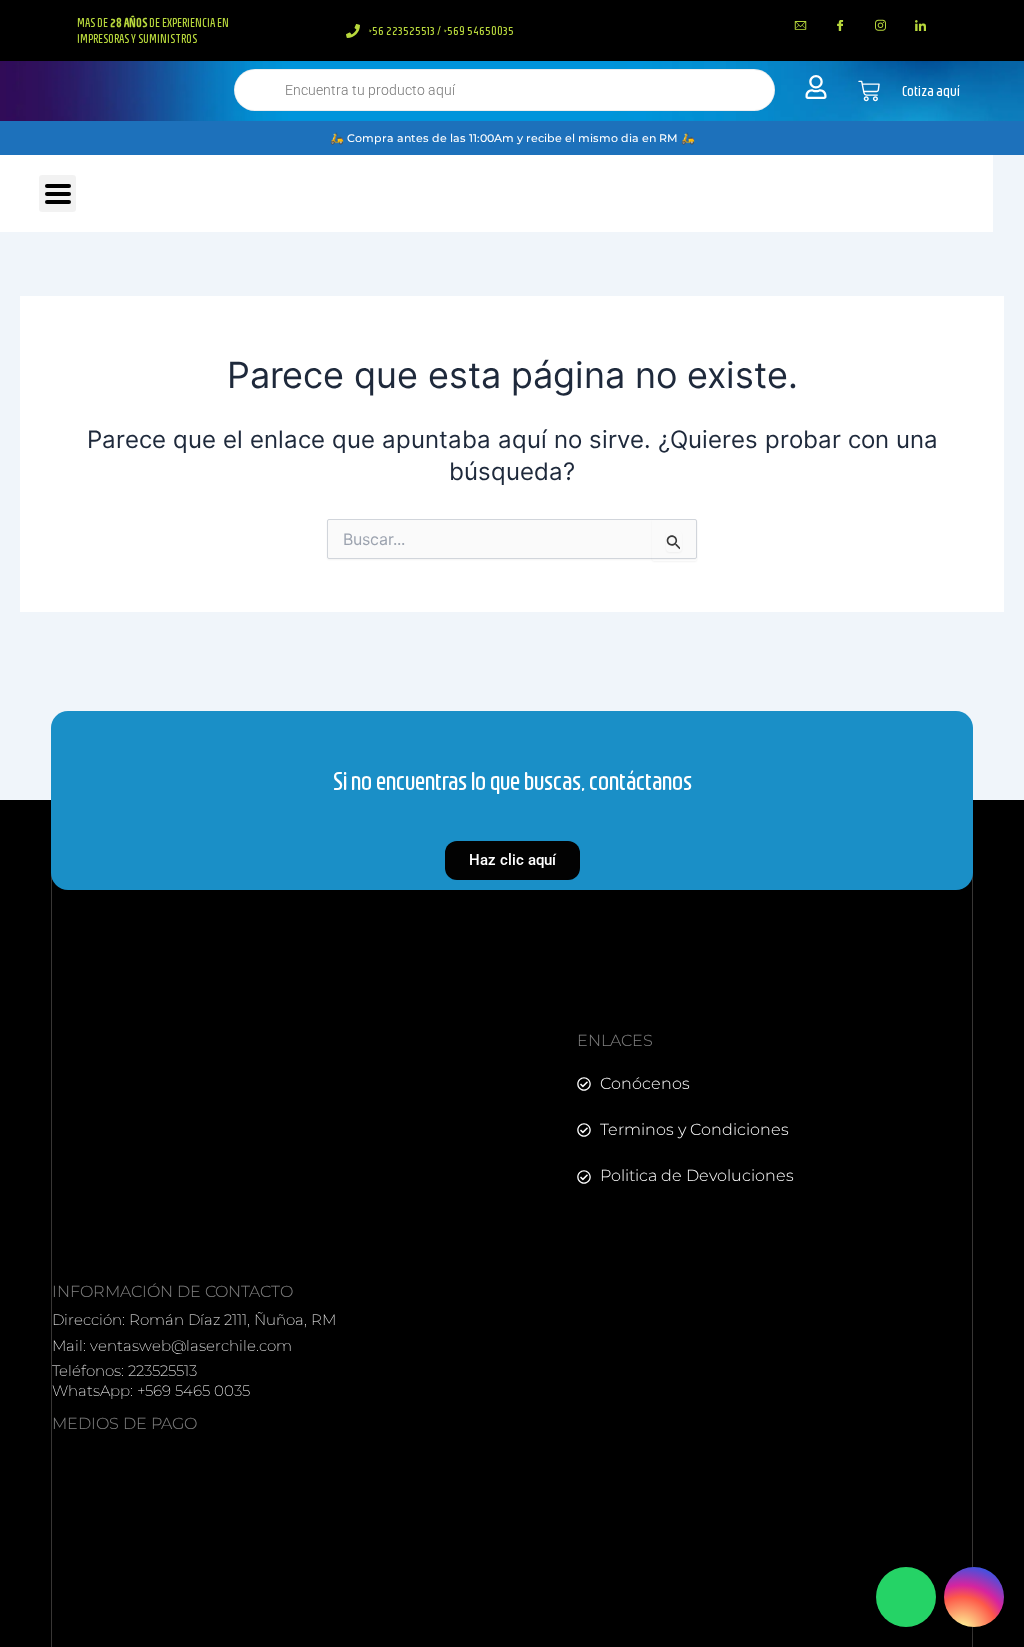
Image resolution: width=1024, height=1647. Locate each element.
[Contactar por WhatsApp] (906, 1597)
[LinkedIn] (921, 25)
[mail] (801, 25)
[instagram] (881, 25)
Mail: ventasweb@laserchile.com (172, 1345)
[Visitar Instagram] (974, 1597)
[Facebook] (841, 25)
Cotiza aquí (931, 91)
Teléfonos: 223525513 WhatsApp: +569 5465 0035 (151, 1380)
